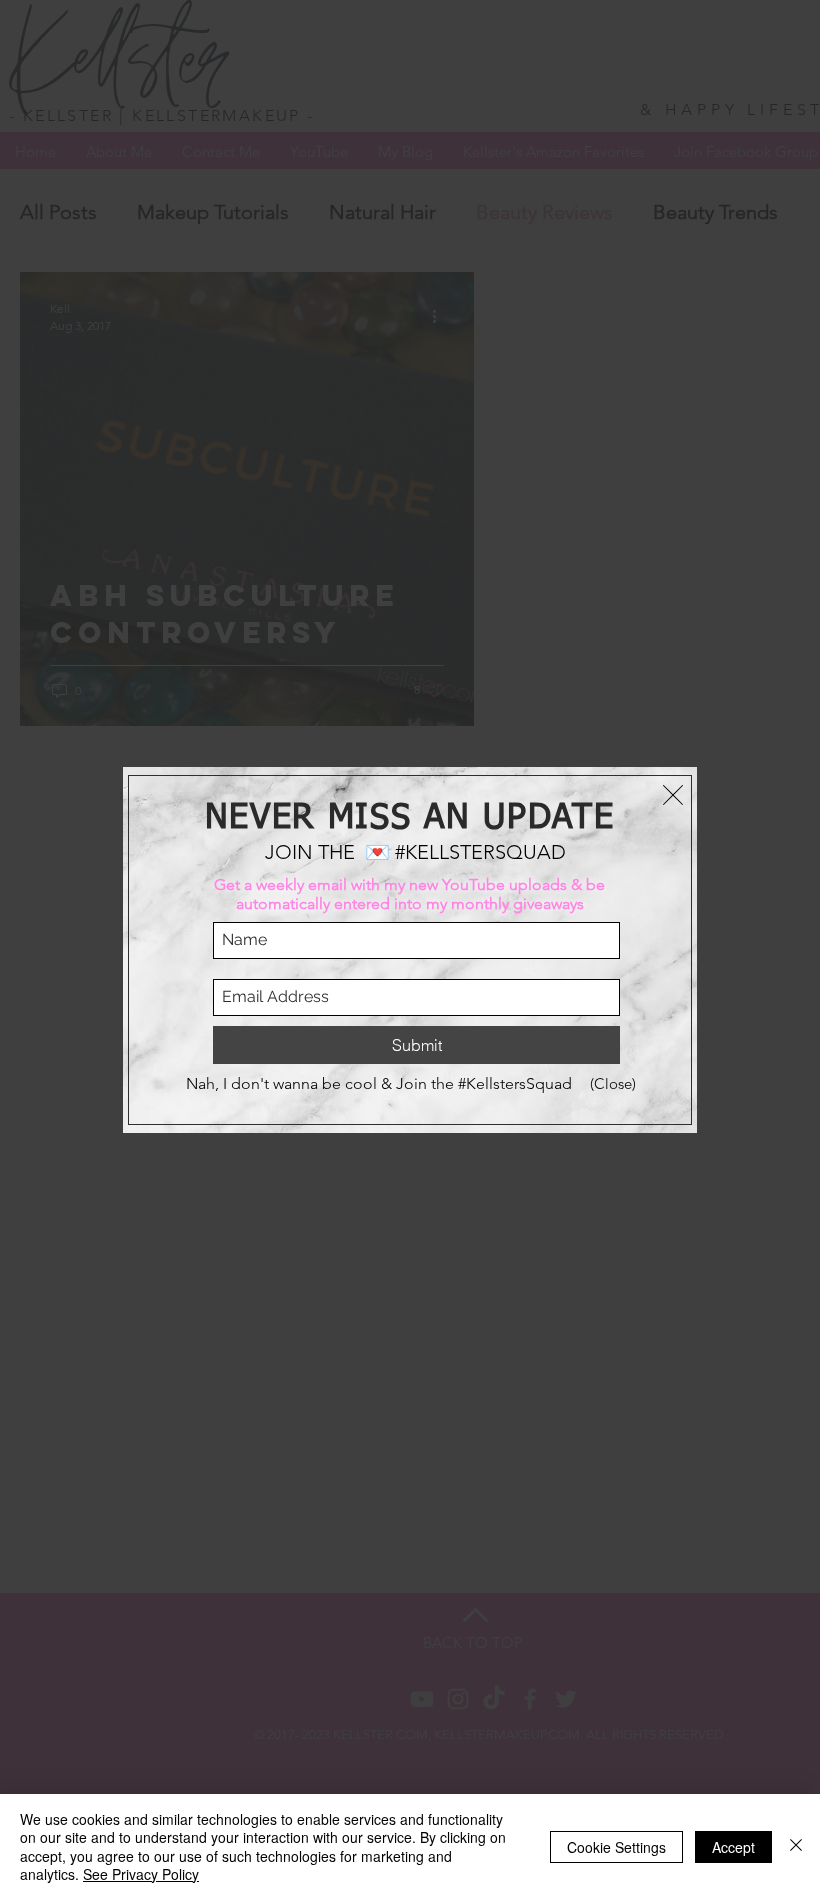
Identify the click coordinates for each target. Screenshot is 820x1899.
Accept (733, 1847)
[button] (673, 795)
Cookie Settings (616, 1847)
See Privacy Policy (141, 1874)
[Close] (796, 1846)
